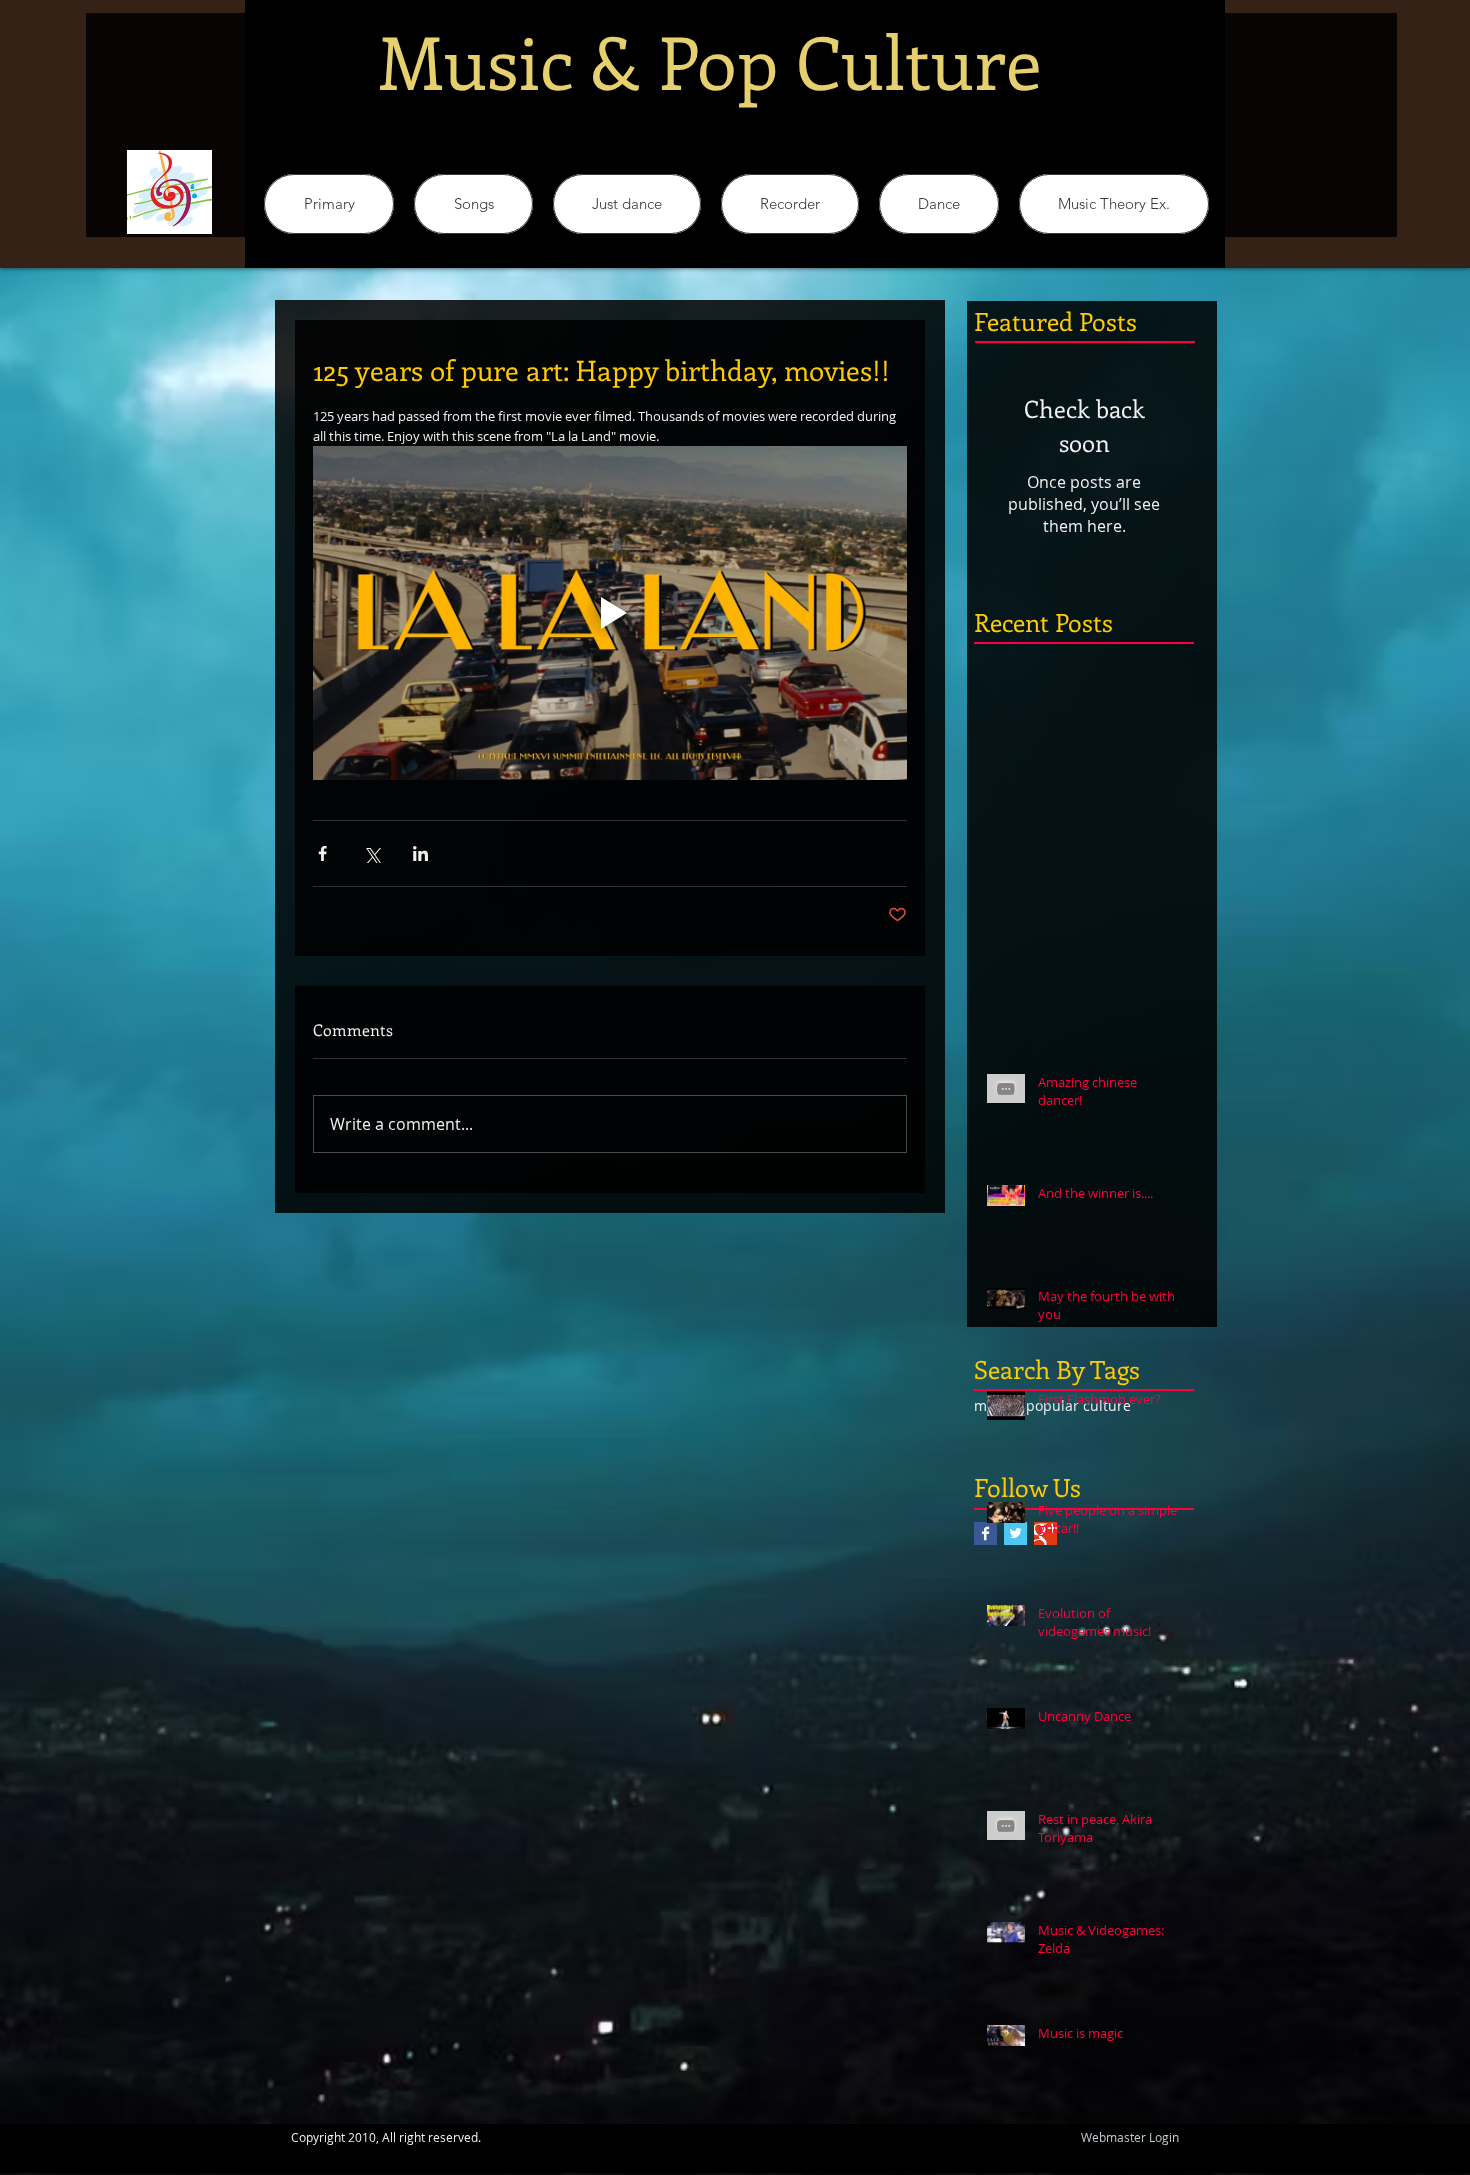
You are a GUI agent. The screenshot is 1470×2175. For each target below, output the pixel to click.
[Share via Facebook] (322, 853)
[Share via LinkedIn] (420, 853)
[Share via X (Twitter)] (371, 853)
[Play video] (610, 613)
